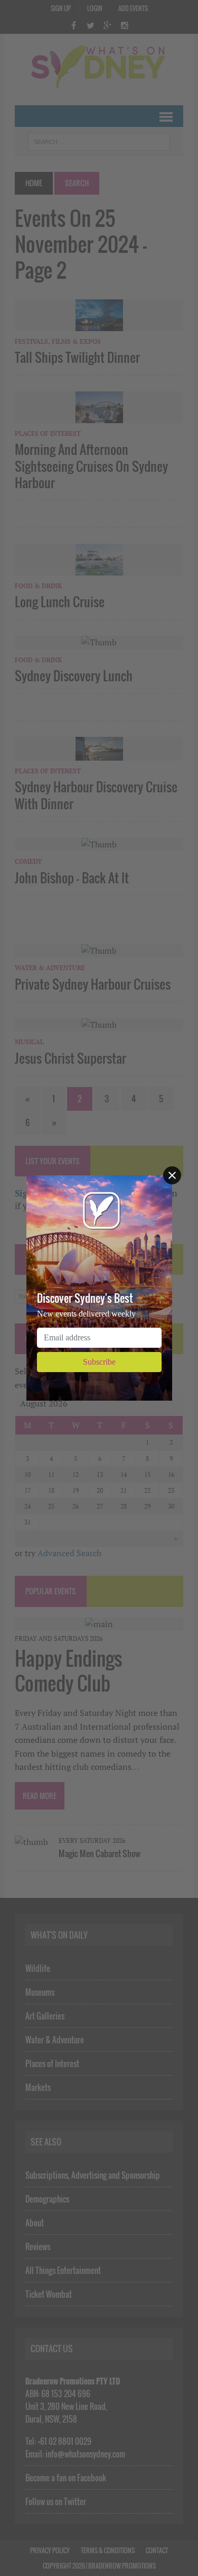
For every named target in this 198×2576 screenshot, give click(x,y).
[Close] (172, 1175)
